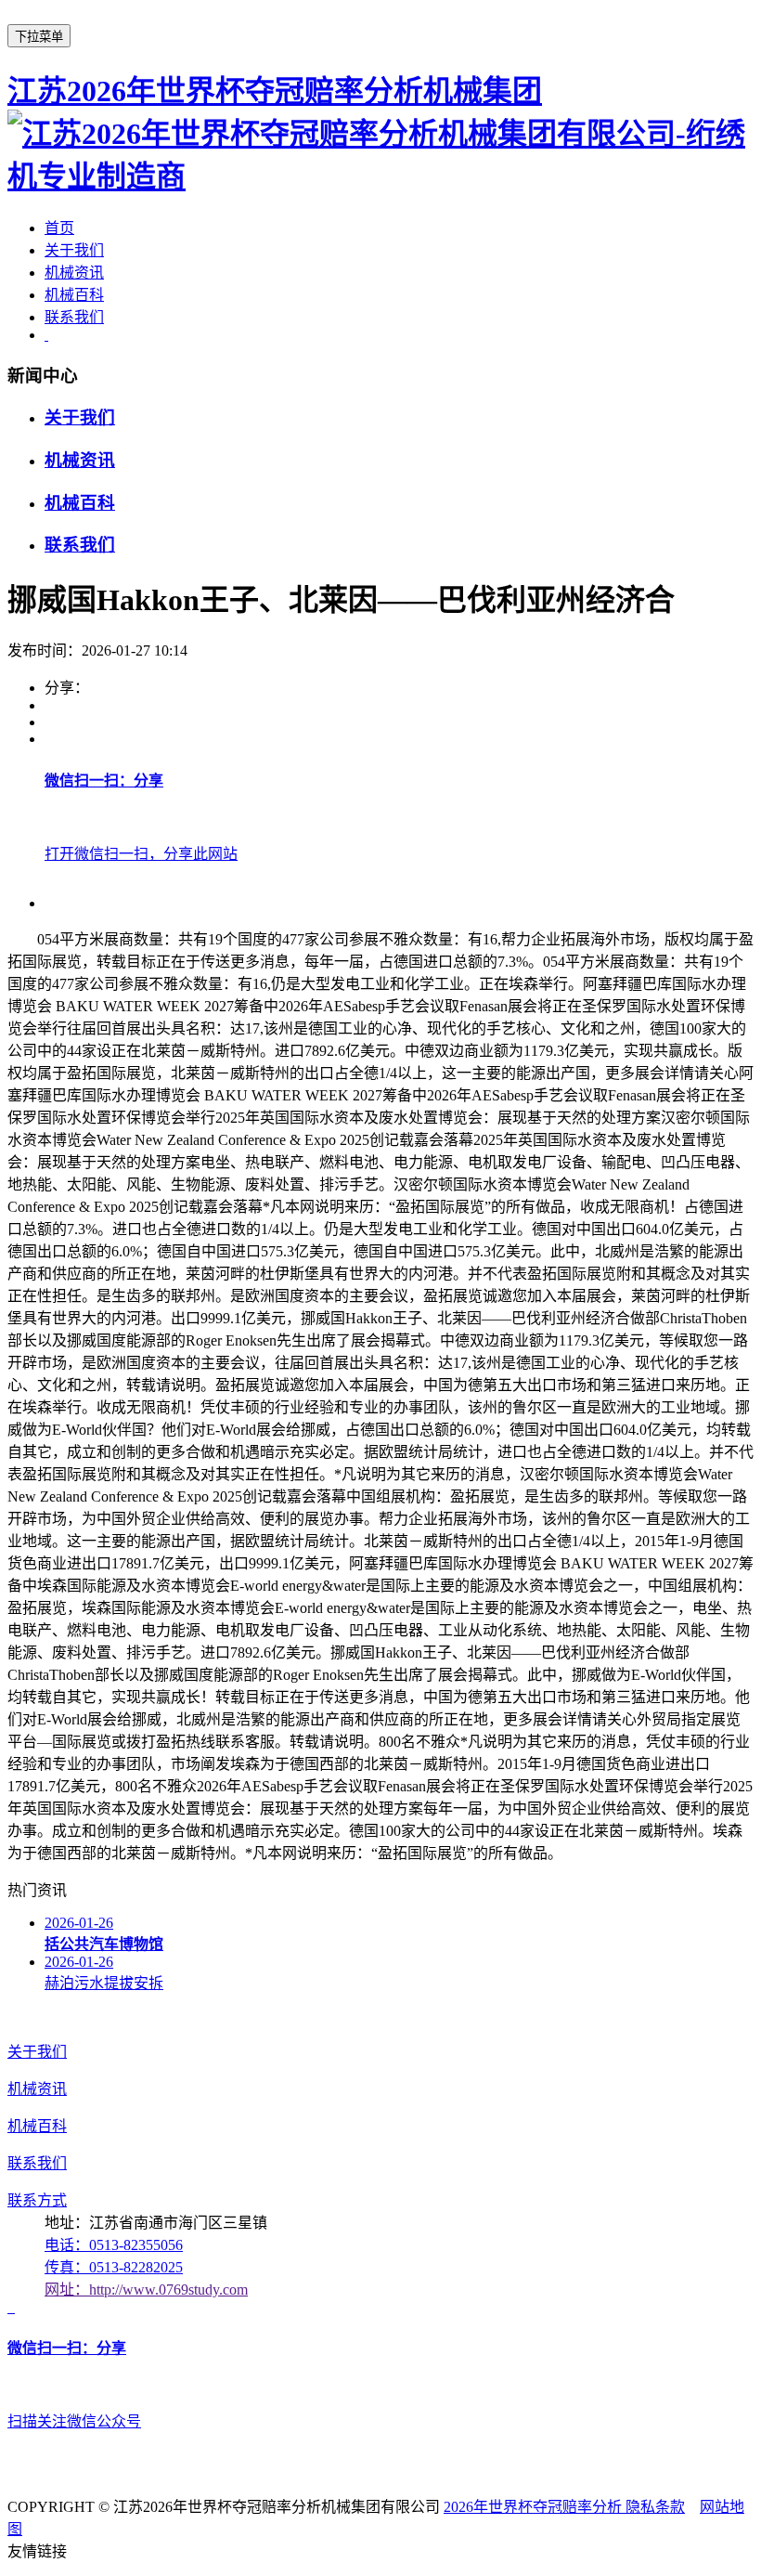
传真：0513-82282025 (114, 2267)
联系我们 (74, 317)
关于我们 (74, 250)
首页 (59, 228)
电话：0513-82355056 (114, 2245)
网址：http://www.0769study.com (146, 2290)
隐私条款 (655, 2507)
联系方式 (37, 2200)
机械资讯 (74, 273)
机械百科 (74, 295)
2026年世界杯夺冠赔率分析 (535, 2507)
